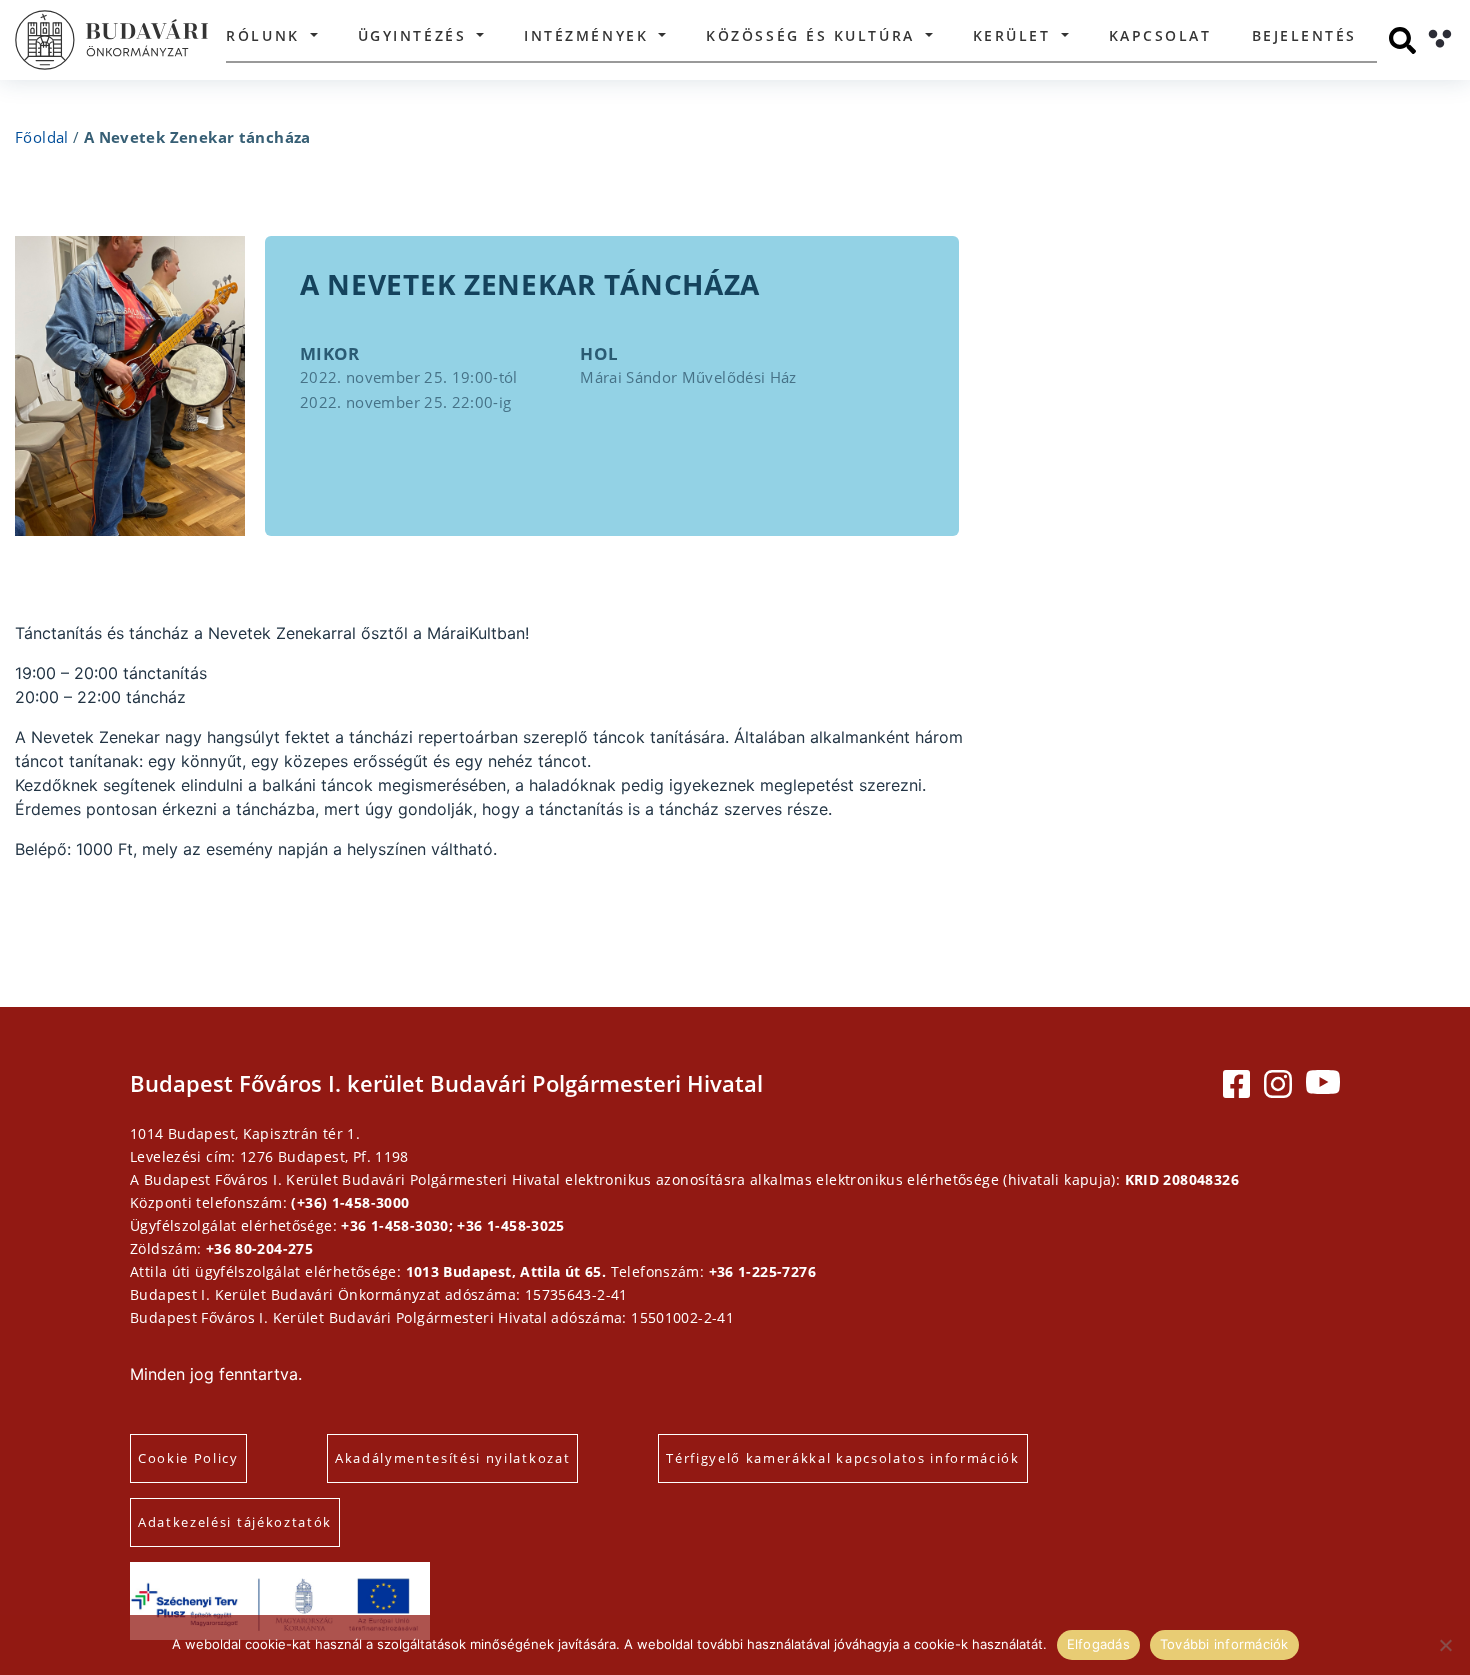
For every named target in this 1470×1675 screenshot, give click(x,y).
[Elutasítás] (1445, 1645)
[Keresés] (1402, 40)
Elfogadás (1098, 1644)
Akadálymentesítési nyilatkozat (452, 1458)
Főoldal (42, 137)
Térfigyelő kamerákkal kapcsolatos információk (843, 1458)
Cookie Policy (188, 1458)
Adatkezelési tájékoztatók (235, 1522)
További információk (1224, 1644)
